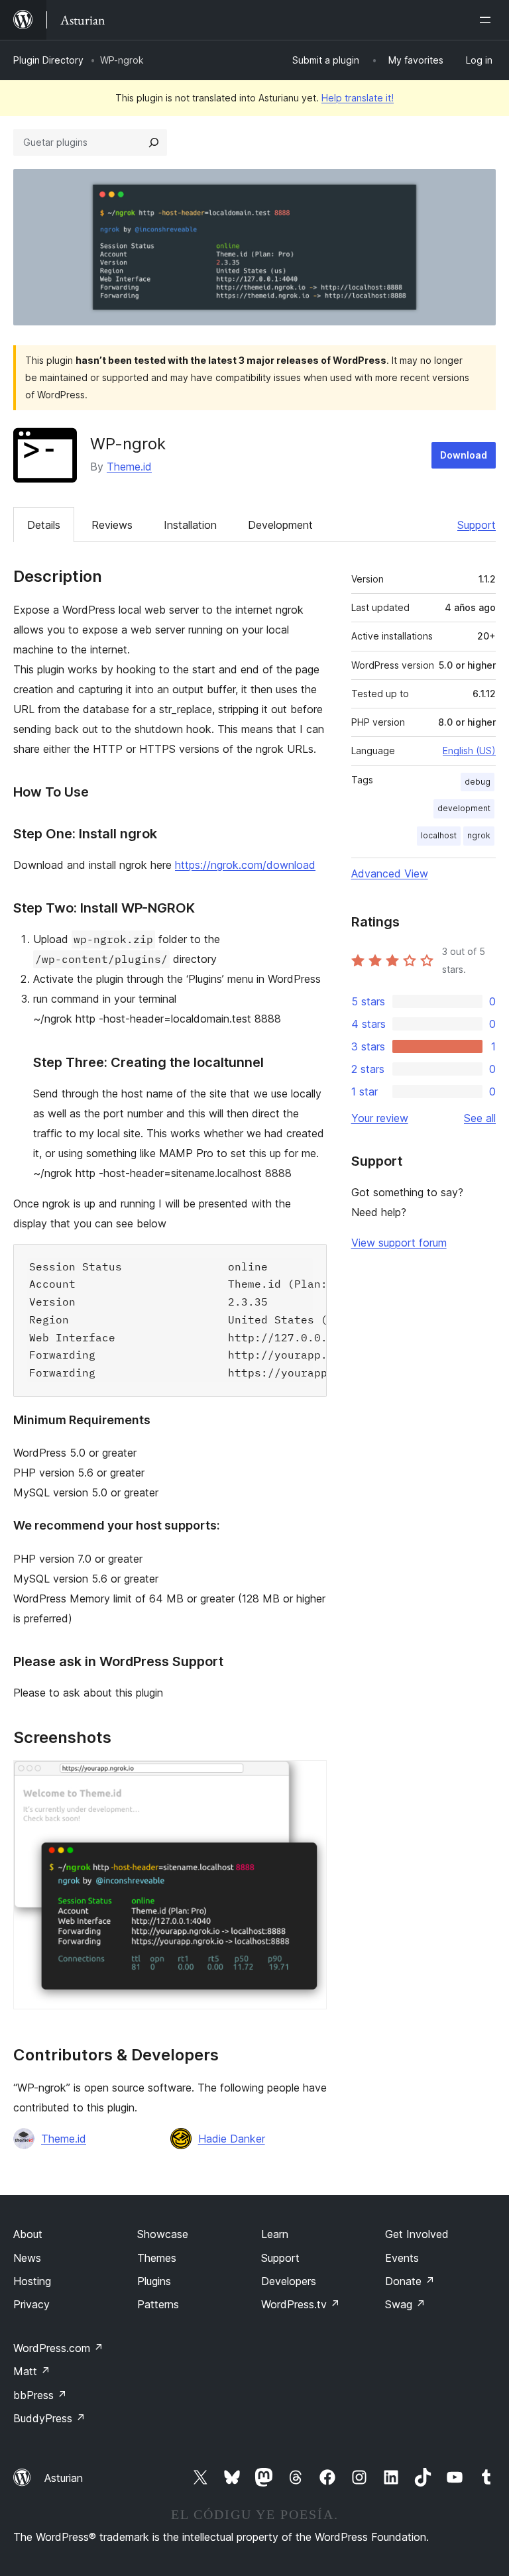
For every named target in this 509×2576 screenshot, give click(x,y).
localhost (439, 835)
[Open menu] (488, 20)
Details (44, 525)
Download (464, 455)
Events (402, 2258)
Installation (190, 525)
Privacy (31, 2304)
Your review (380, 1118)
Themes (157, 2258)
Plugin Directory (48, 60)
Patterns (158, 2304)
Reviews (112, 525)
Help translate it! (358, 98)
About (28, 2234)
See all (480, 1118)
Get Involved (417, 2234)
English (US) (469, 751)
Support (477, 525)
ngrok (479, 835)
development (464, 808)
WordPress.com (58, 2348)
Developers (289, 2281)
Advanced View (390, 873)
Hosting (32, 2281)
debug (478, 782)
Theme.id (129, 467)
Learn (275, 2234)
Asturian (64, 2478)
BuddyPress (49, 2418)
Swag (405, 2304)
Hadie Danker (232, 2139)
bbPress (40, 2395)
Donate (410, 2281)
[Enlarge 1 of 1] (309, 1778)
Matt (32, 2371)
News (27, 2258)
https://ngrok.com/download (245, 865)
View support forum (399, 1243)
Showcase (163, 2234)
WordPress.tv (301, 2304)
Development (280, 525)
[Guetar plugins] (154, 142)
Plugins (154, 2281)
